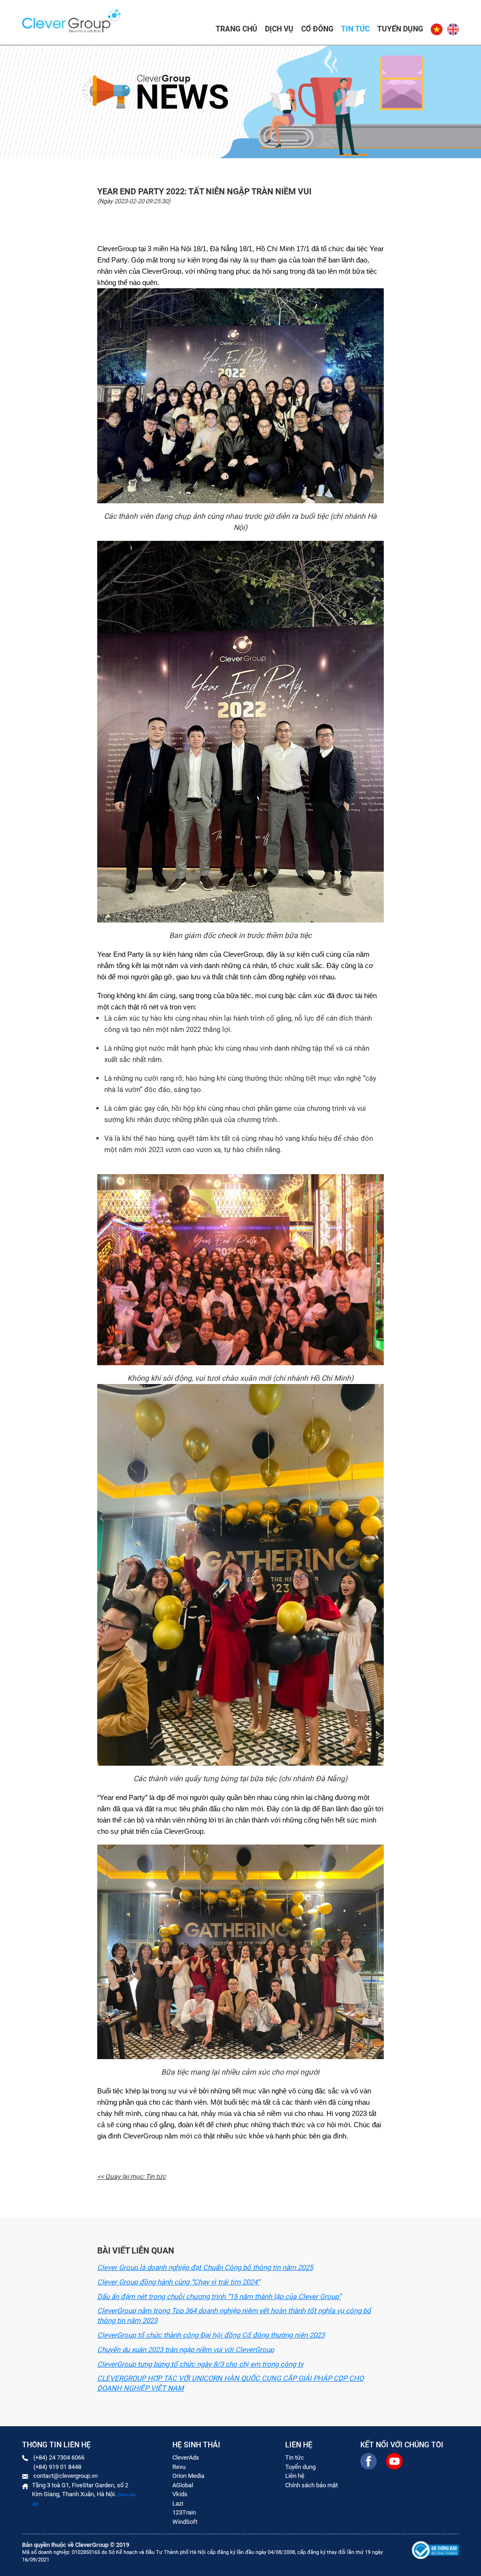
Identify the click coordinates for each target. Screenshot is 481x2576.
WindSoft (185, 2522)
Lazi (178, 2503)
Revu (179, 2467)
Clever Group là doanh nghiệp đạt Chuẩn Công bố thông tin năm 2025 (205, 2268)
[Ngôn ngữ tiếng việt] (437, 29)
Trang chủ (237, 29)
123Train (184, 2512)
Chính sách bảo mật (311, 2485)
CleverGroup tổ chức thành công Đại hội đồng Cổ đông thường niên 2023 (211, 2335)
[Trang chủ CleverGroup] (71, 20)
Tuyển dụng (400, 29)
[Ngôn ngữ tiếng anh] (453, 29)
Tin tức (355, 29)
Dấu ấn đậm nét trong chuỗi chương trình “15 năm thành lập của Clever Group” (219, 2297)
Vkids (180, 2494)
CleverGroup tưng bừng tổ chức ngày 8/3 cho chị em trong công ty (200, 2364)
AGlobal (183, 2485)
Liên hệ (295, 2476)
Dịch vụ (279, 29)
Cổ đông (317, 29)
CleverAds (186, 2457)
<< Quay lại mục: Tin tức (132, 2176)
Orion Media (188, 2476)
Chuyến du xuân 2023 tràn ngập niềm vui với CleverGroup (186, 2350)
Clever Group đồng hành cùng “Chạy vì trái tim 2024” (178, 2282)
